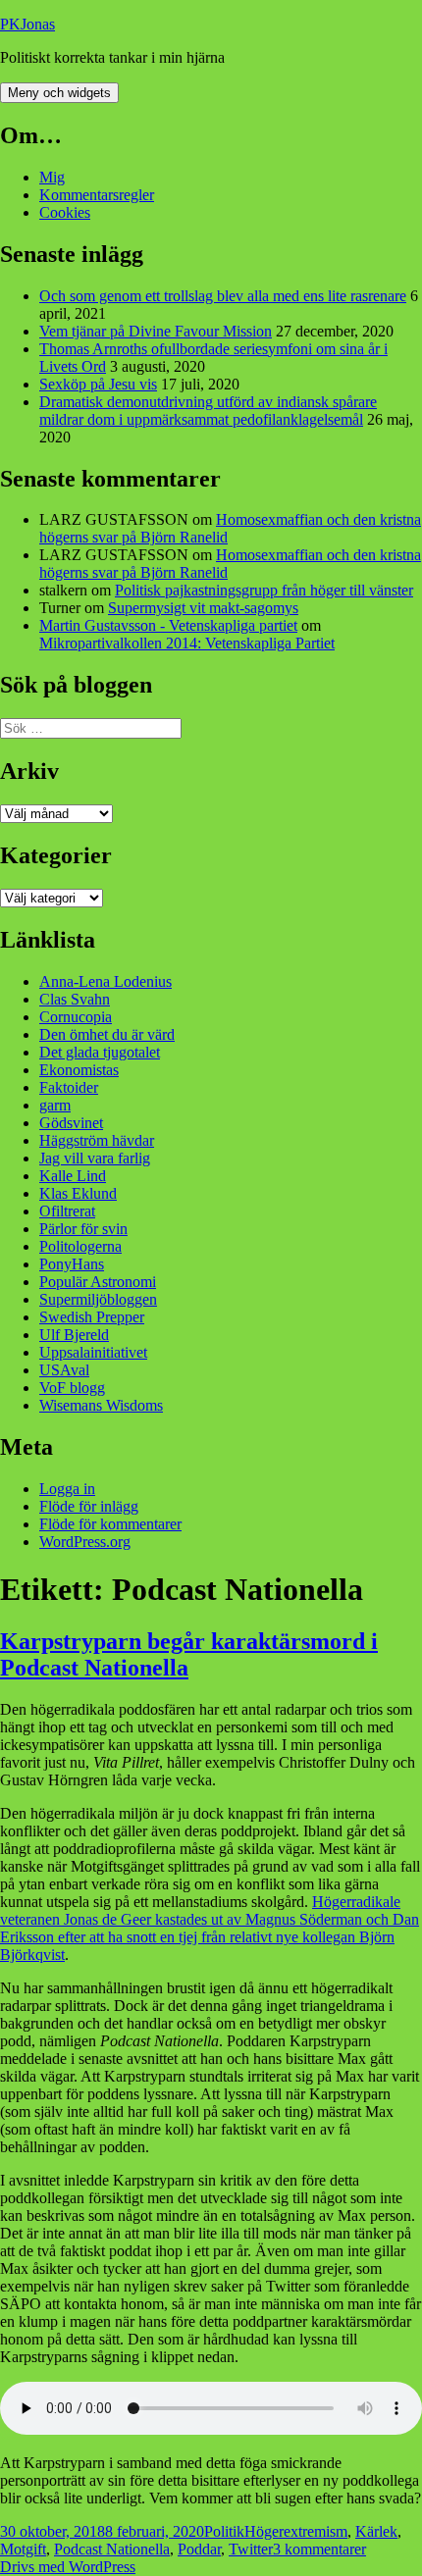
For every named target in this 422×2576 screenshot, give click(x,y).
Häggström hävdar (97, 1140)
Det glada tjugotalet (100, 1052)
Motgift (23, 2549)
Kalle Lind (73, 1176)
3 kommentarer (319, 2549)
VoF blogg (72, 1388)
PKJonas (27, 24)
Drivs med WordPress (68, 2567)
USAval (64, 1370)
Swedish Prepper (92, 1317)
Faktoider (69, 1087)
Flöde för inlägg (89, 1506)
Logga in (67, 1489)
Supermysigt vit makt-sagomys (203, 608)
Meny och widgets (59, 93)
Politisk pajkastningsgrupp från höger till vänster (264, 590)
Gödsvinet (71, 1123)
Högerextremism (296, 2531)
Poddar (199, 2549)
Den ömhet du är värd (107, 1034)
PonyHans (72, 1264)
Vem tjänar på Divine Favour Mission (156, 331)
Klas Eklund (78, 1193)
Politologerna (80, 1246)
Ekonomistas (79, 1070)
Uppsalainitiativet (93, 1352)
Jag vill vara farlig (95, 1158)
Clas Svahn (75, 999)
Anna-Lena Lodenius (105, 981)
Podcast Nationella (112, 2549)
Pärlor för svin (83, 1229)
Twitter (251, 2549)
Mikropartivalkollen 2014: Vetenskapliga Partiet (187, 643)
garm (55, 1105)
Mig (52, 177)
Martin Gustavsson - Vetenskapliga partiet (168, 625)
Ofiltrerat (67, 1211)
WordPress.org (85, 1542)
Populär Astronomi (98, 1282)
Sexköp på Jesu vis (98, 384)
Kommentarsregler (97, 195)
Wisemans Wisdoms (101, 1405)
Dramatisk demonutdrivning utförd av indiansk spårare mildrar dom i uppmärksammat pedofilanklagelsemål (208, 411)
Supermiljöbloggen (98, 1299)
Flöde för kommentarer (110, 1524)
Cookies (65, 212)
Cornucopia (76, 1017)
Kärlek (376, 2531)
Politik (224, 2531)
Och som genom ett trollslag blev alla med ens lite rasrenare (223, 296)
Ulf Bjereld (74, 1335)
